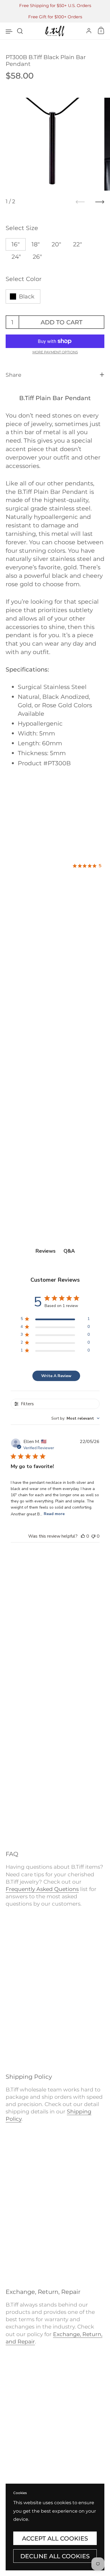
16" (16, 244)
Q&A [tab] (69, 1251)
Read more (54, 1514)
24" (16, 257)
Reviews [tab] (46, 1251)
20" (56, 244)
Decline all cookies (55, 2556)
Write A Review (56, 1376)
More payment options (55, 352)
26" (37, 257)
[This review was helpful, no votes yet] (83, 1536)
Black (27, 296)
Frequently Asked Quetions (42, 1889)
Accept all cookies (55, 2538)
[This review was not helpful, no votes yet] (93, 1536)
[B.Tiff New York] (55, 31)
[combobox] (75, 1418)
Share (13, 375)
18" (36, 244)
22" (78, 244)
